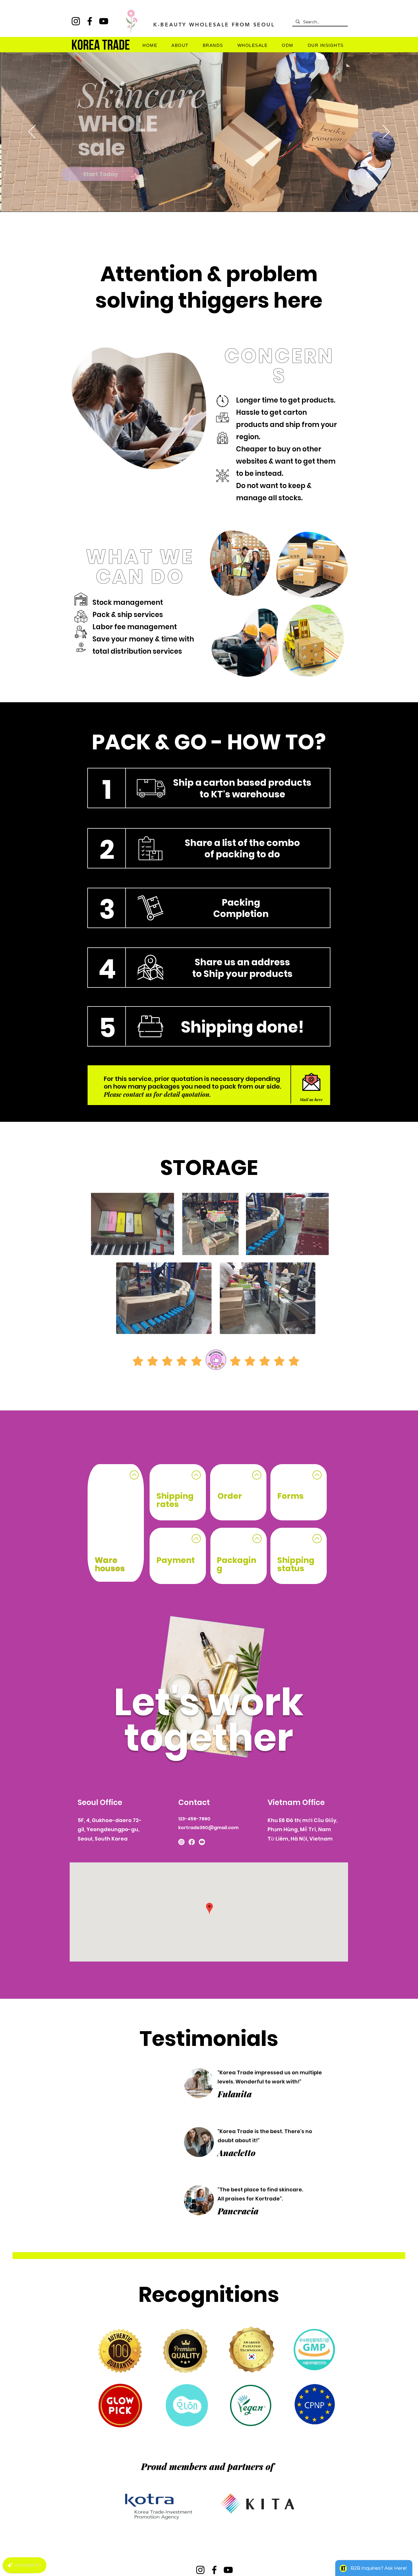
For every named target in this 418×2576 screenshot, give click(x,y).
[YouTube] (228, 2570)
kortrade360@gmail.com (208, 1828)
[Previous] (32, 132)
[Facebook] (192, 1842)
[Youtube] (202, 1842)
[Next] (386, 132)
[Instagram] (181, 1842)
